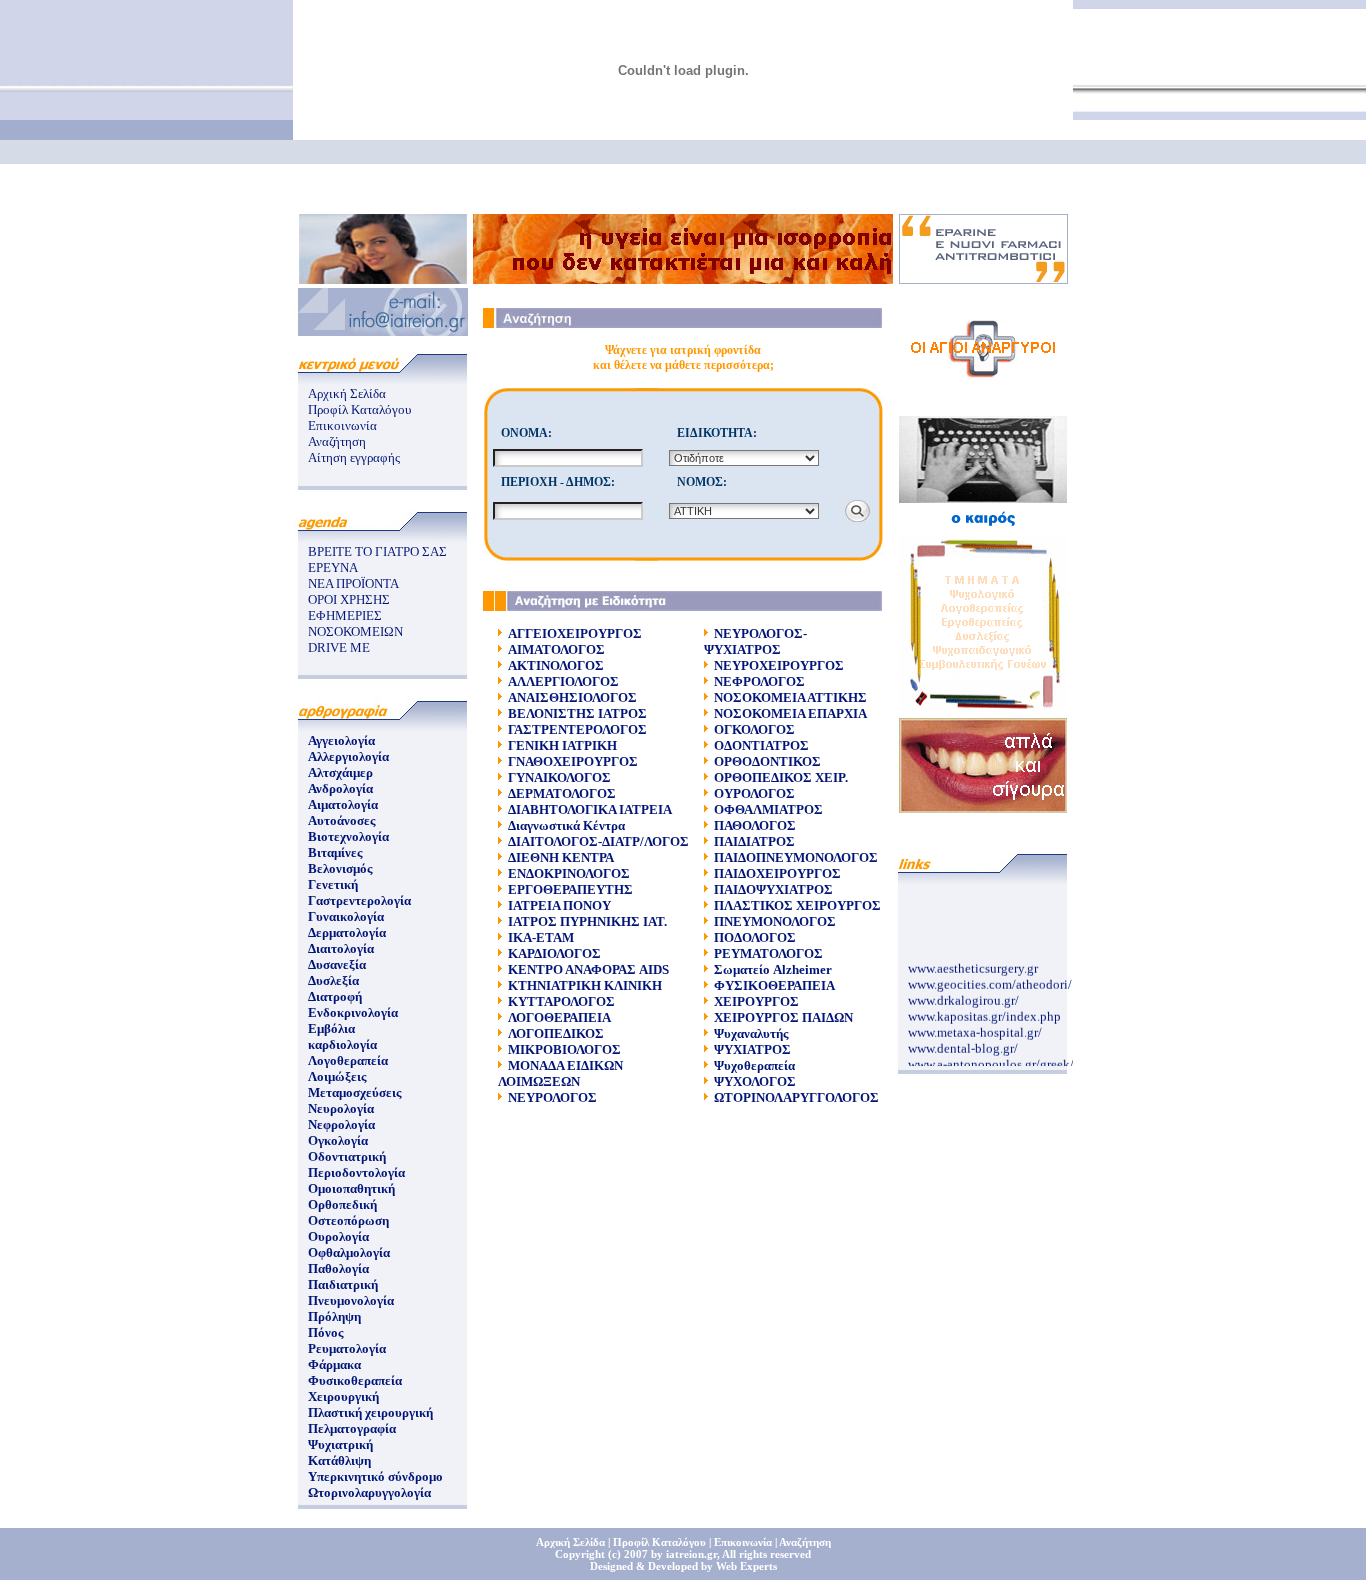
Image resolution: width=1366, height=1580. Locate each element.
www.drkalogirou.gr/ (963, 995)
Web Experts (746, 1566)
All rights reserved (766, 1554)
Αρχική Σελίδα (347, 393)
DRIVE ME (339, 647)
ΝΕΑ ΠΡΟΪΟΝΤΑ (353, 583)
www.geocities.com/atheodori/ (990, 979)
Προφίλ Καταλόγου (359, 409)
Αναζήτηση (337, 441)
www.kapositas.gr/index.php (984, 1011)
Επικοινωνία (342, 425)
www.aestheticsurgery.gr (973, 963)
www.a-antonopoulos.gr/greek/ (991, 1059)
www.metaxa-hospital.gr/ (975, 1027)
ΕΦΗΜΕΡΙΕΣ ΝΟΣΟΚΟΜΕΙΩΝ (355, 623)
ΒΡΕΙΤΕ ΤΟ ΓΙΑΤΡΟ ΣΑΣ (377, 551)
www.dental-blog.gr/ (963, 1043)
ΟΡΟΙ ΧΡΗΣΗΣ (349, 599)
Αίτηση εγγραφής (354, 457)
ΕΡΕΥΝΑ (333, 567)
